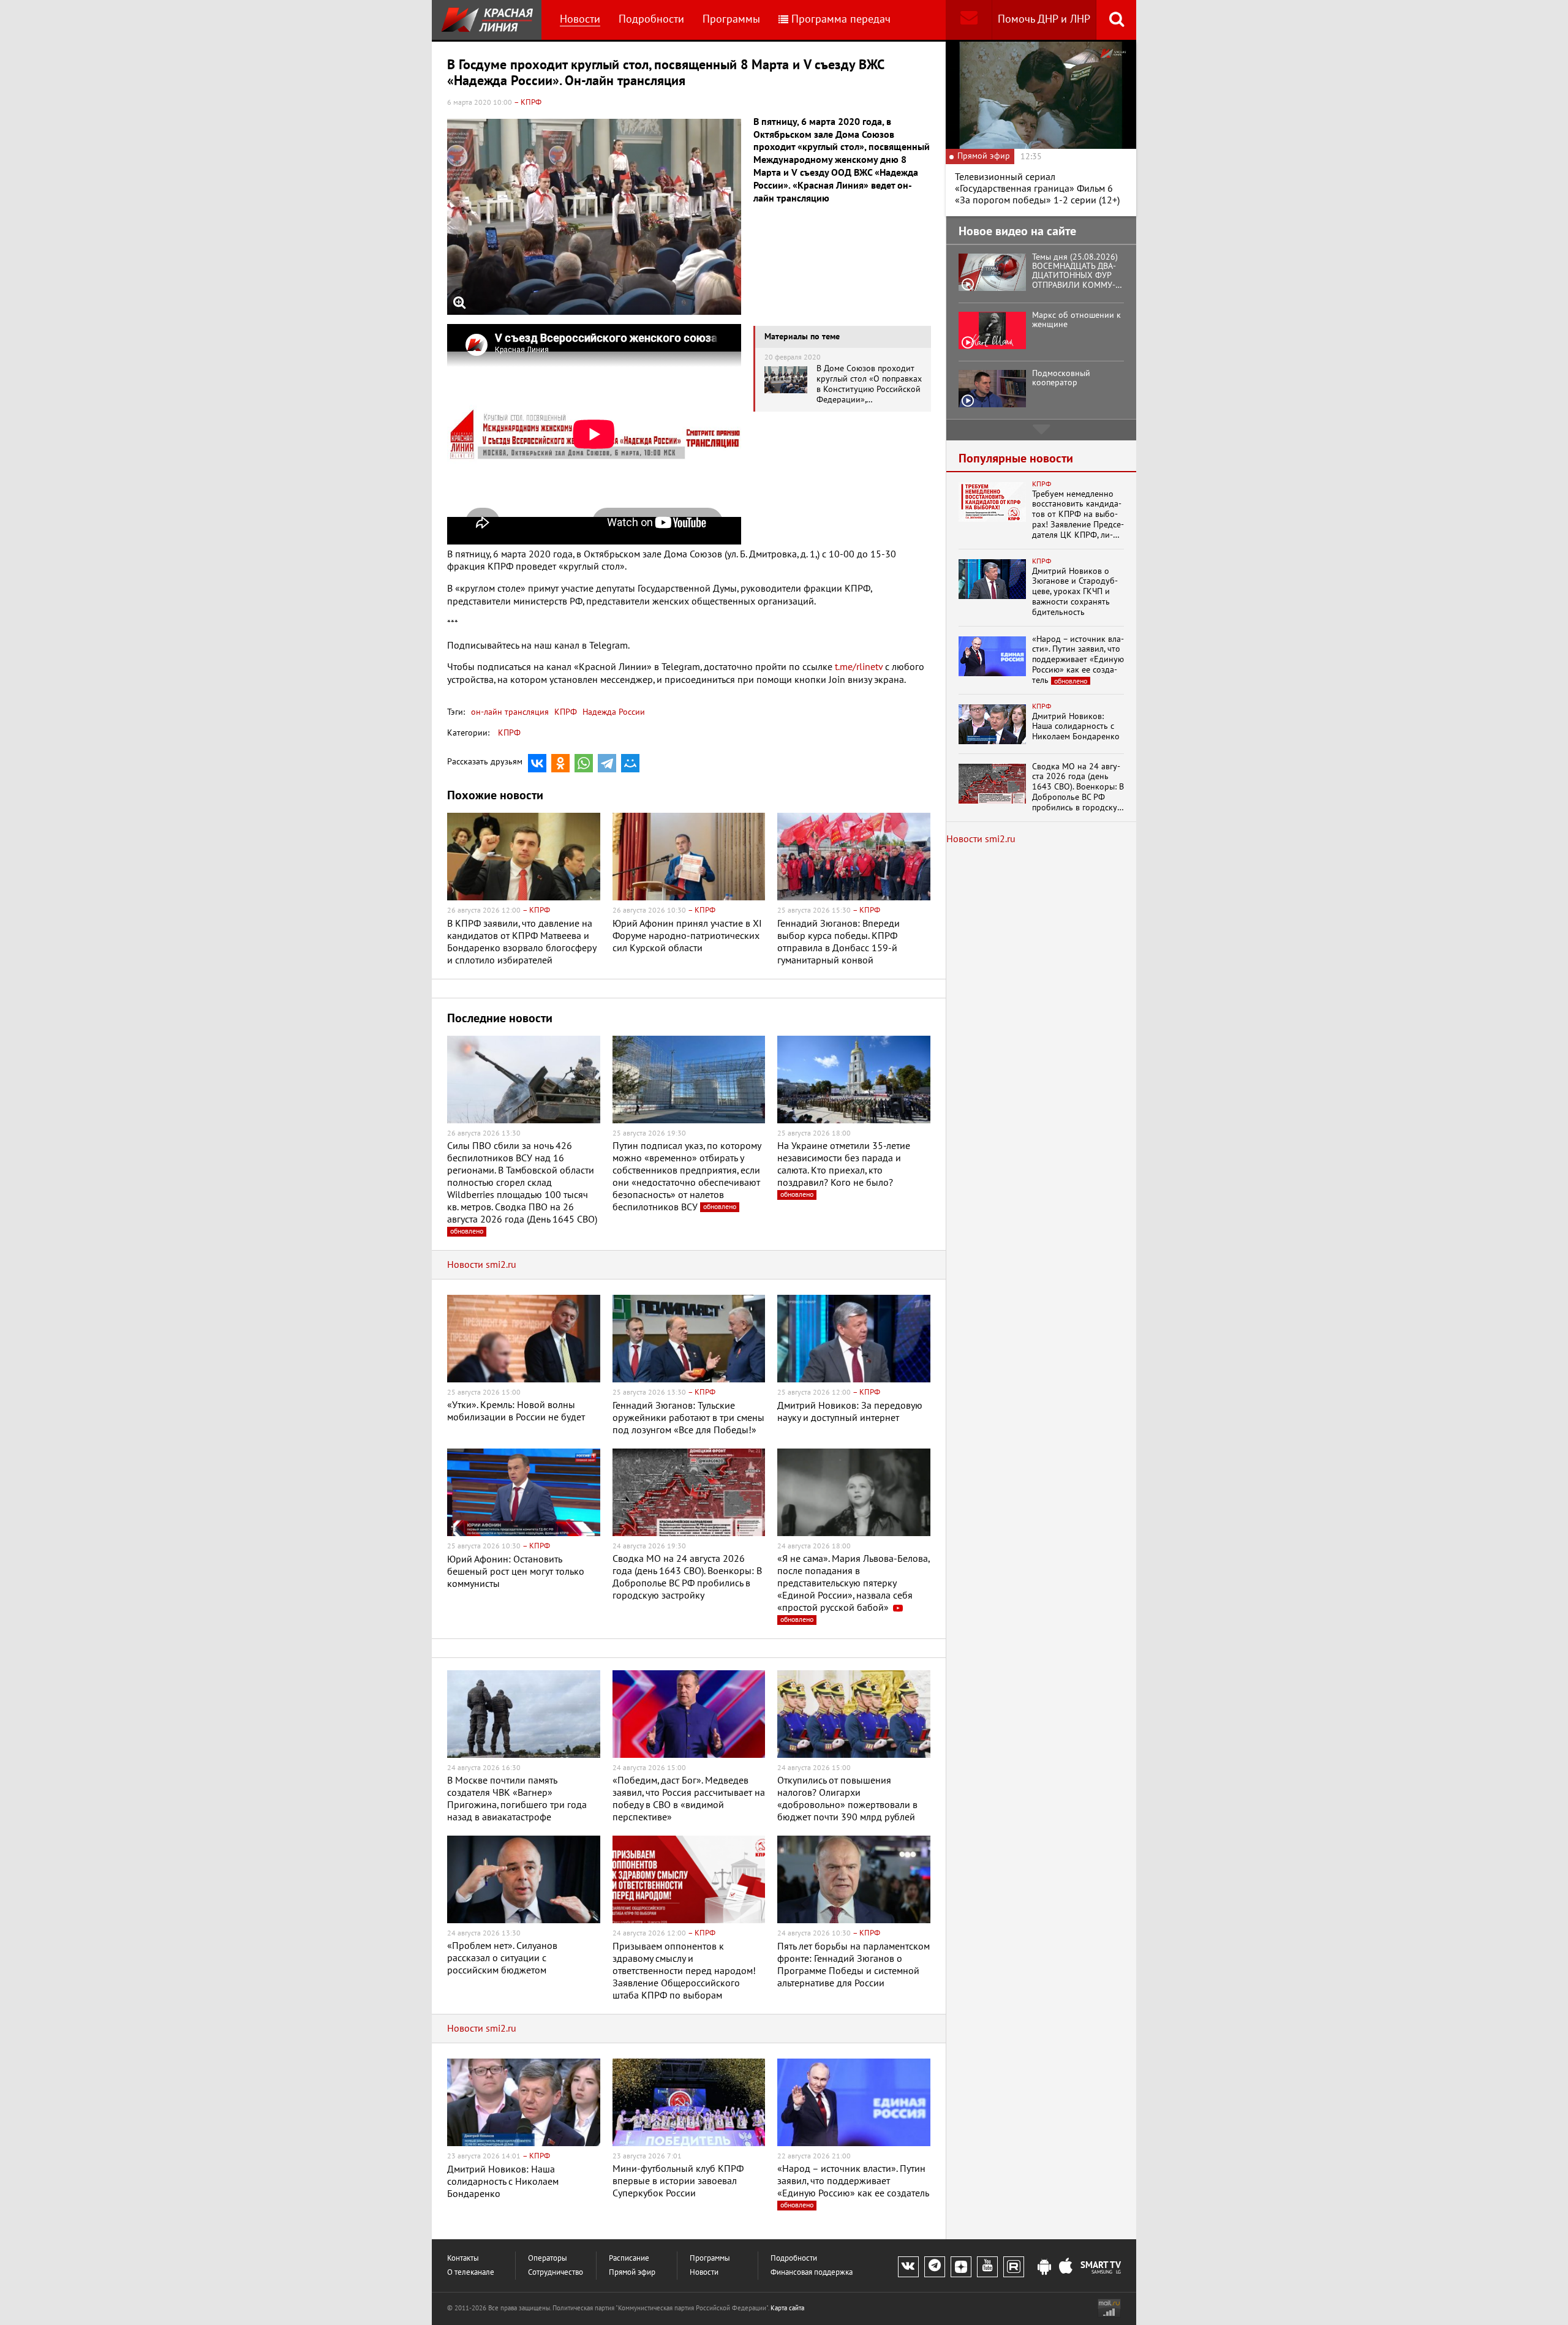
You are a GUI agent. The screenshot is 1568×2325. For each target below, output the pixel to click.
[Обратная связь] (969, 20)
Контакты (463, 2259)
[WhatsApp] (584, 763)
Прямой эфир (632, 2273)
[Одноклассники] (560, 763)
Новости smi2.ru (482, 1265)
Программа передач (841, 19)
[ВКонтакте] (537, 763)
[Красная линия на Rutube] (1014, 2267)
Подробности (651, 19)
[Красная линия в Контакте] (908, 2267)
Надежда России (612, 712)
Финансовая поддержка (812, 2273)
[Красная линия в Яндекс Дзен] (961, 2267)
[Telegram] (607, 763)
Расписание (629, 2259)
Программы (731, 19)
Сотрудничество (556, 2273)
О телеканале (471, 2273)
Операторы (548, 2259)
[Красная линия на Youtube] (987, 2267)
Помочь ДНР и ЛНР (1044, 19)
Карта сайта (787, 2308)
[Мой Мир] (630, 763)
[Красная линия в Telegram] (935, 2267)
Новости (580, 19)
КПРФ (564, 712)
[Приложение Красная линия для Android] (1044, 2267)
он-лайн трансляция (510, 712)
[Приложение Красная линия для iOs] (1066, 2267)
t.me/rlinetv (859, 667)
